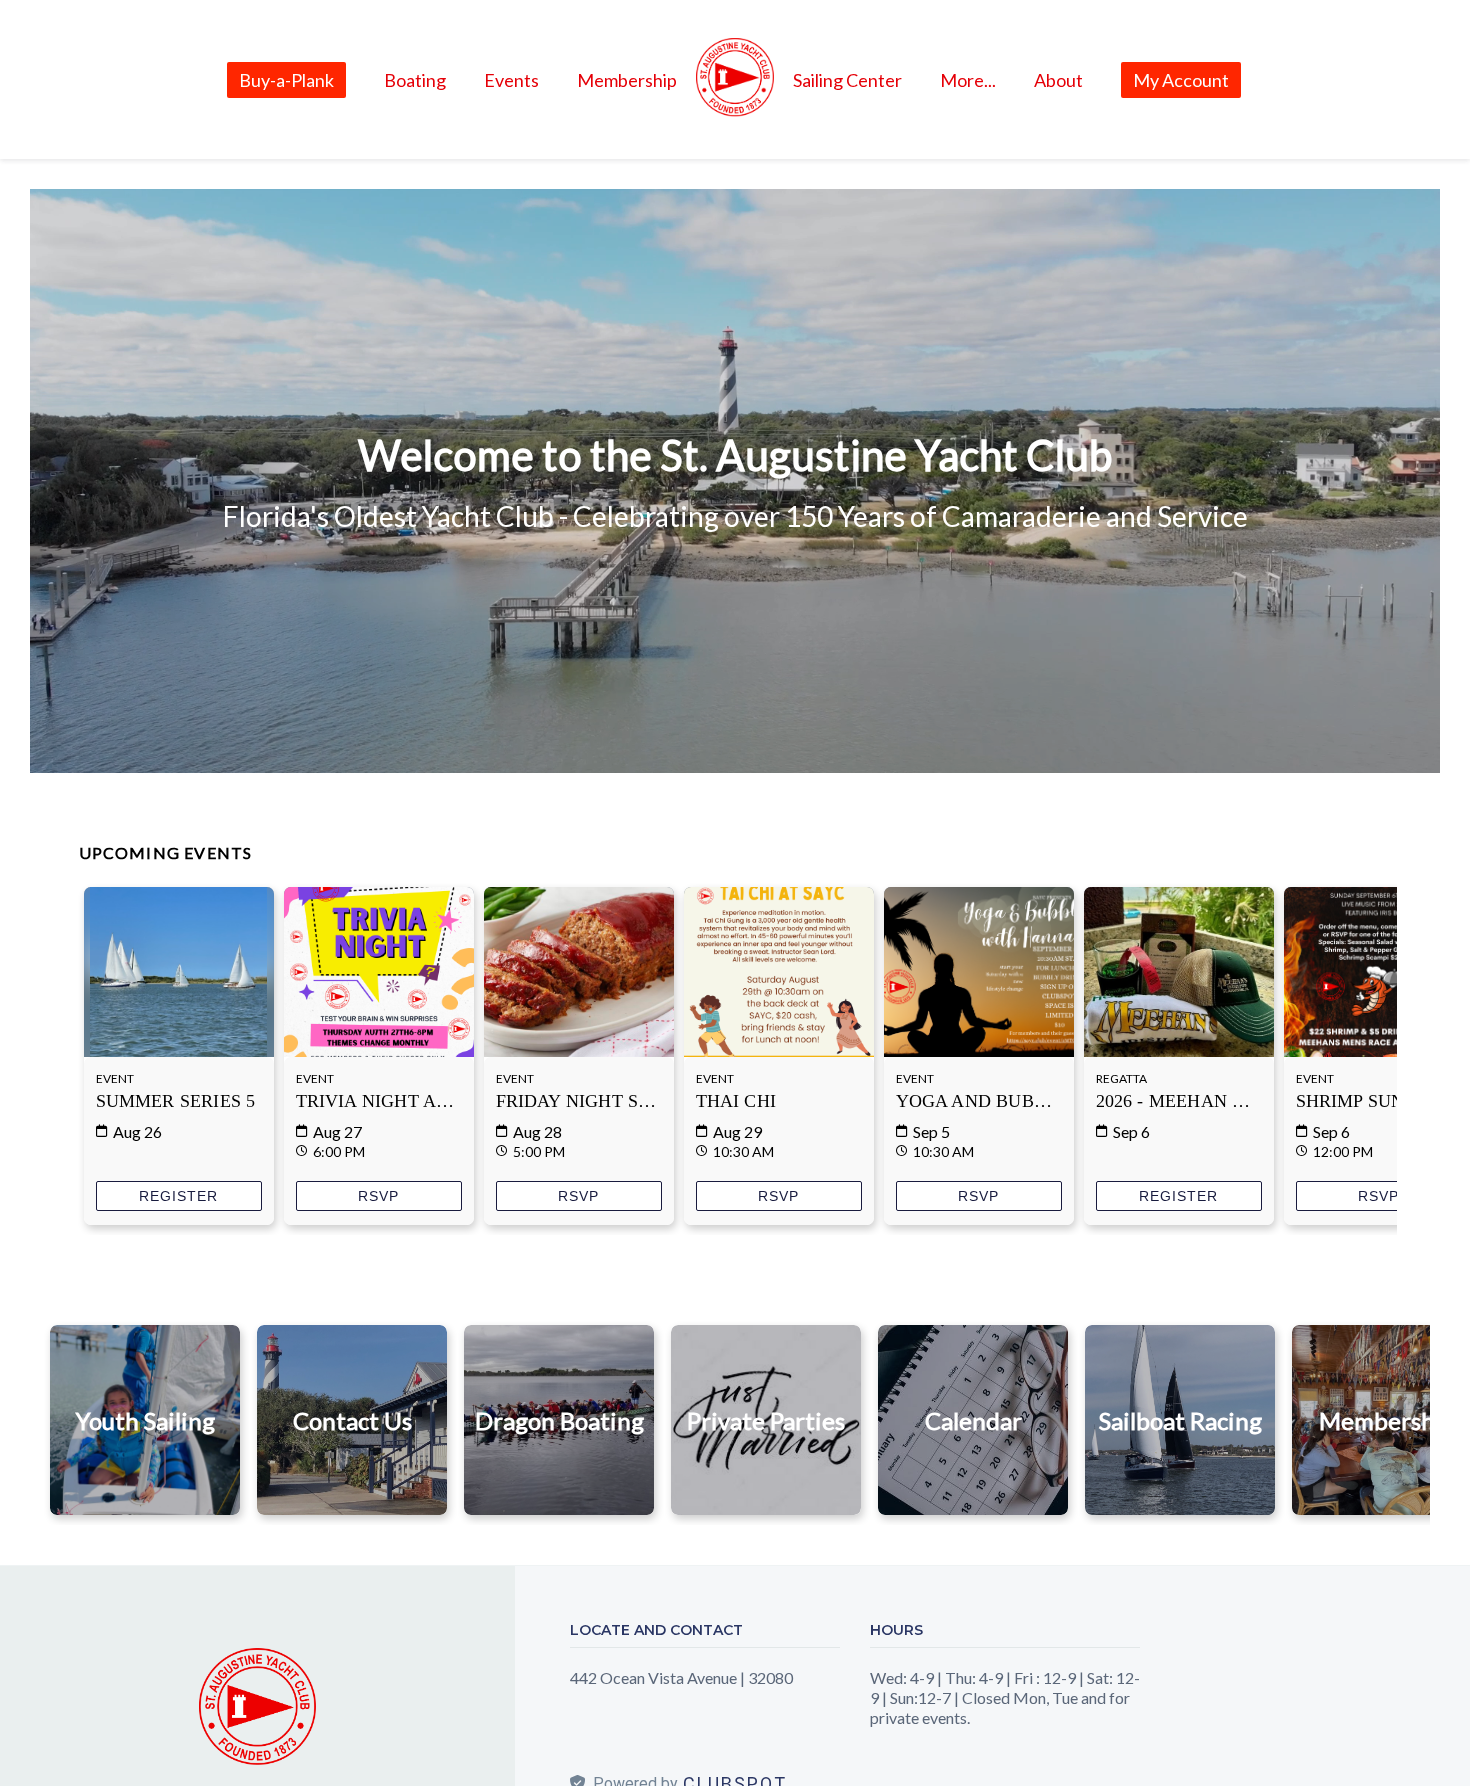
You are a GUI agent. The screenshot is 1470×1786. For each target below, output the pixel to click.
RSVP (378, 1199)
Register (178, 1199)
